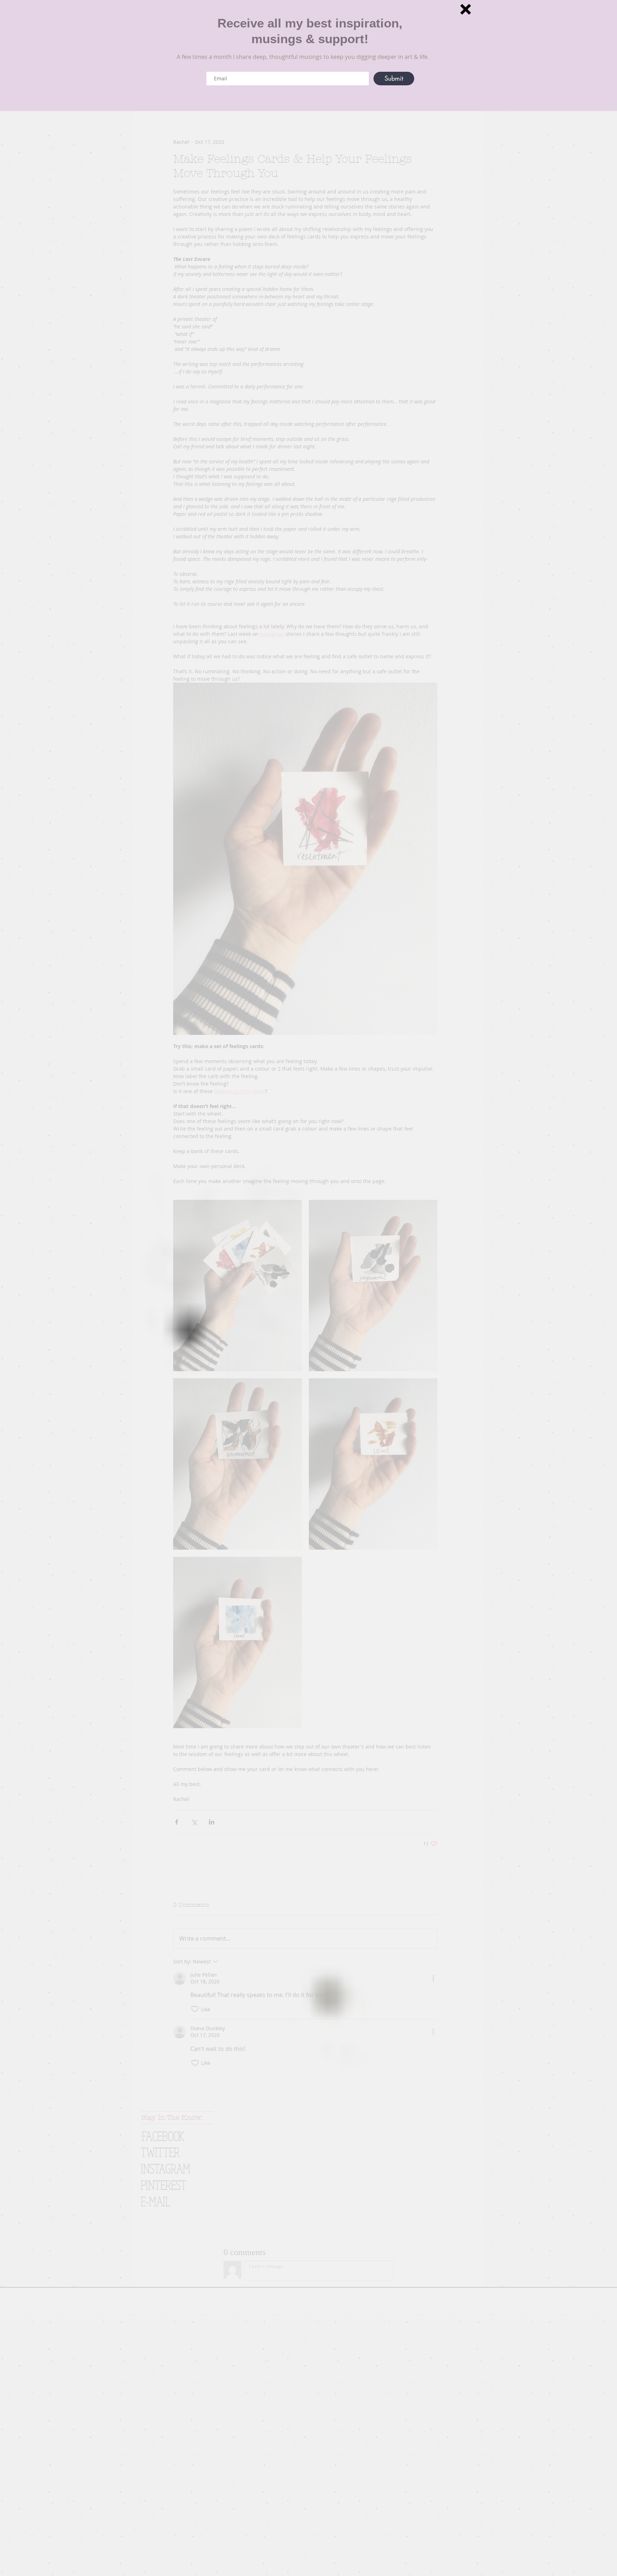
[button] (466, 9)
